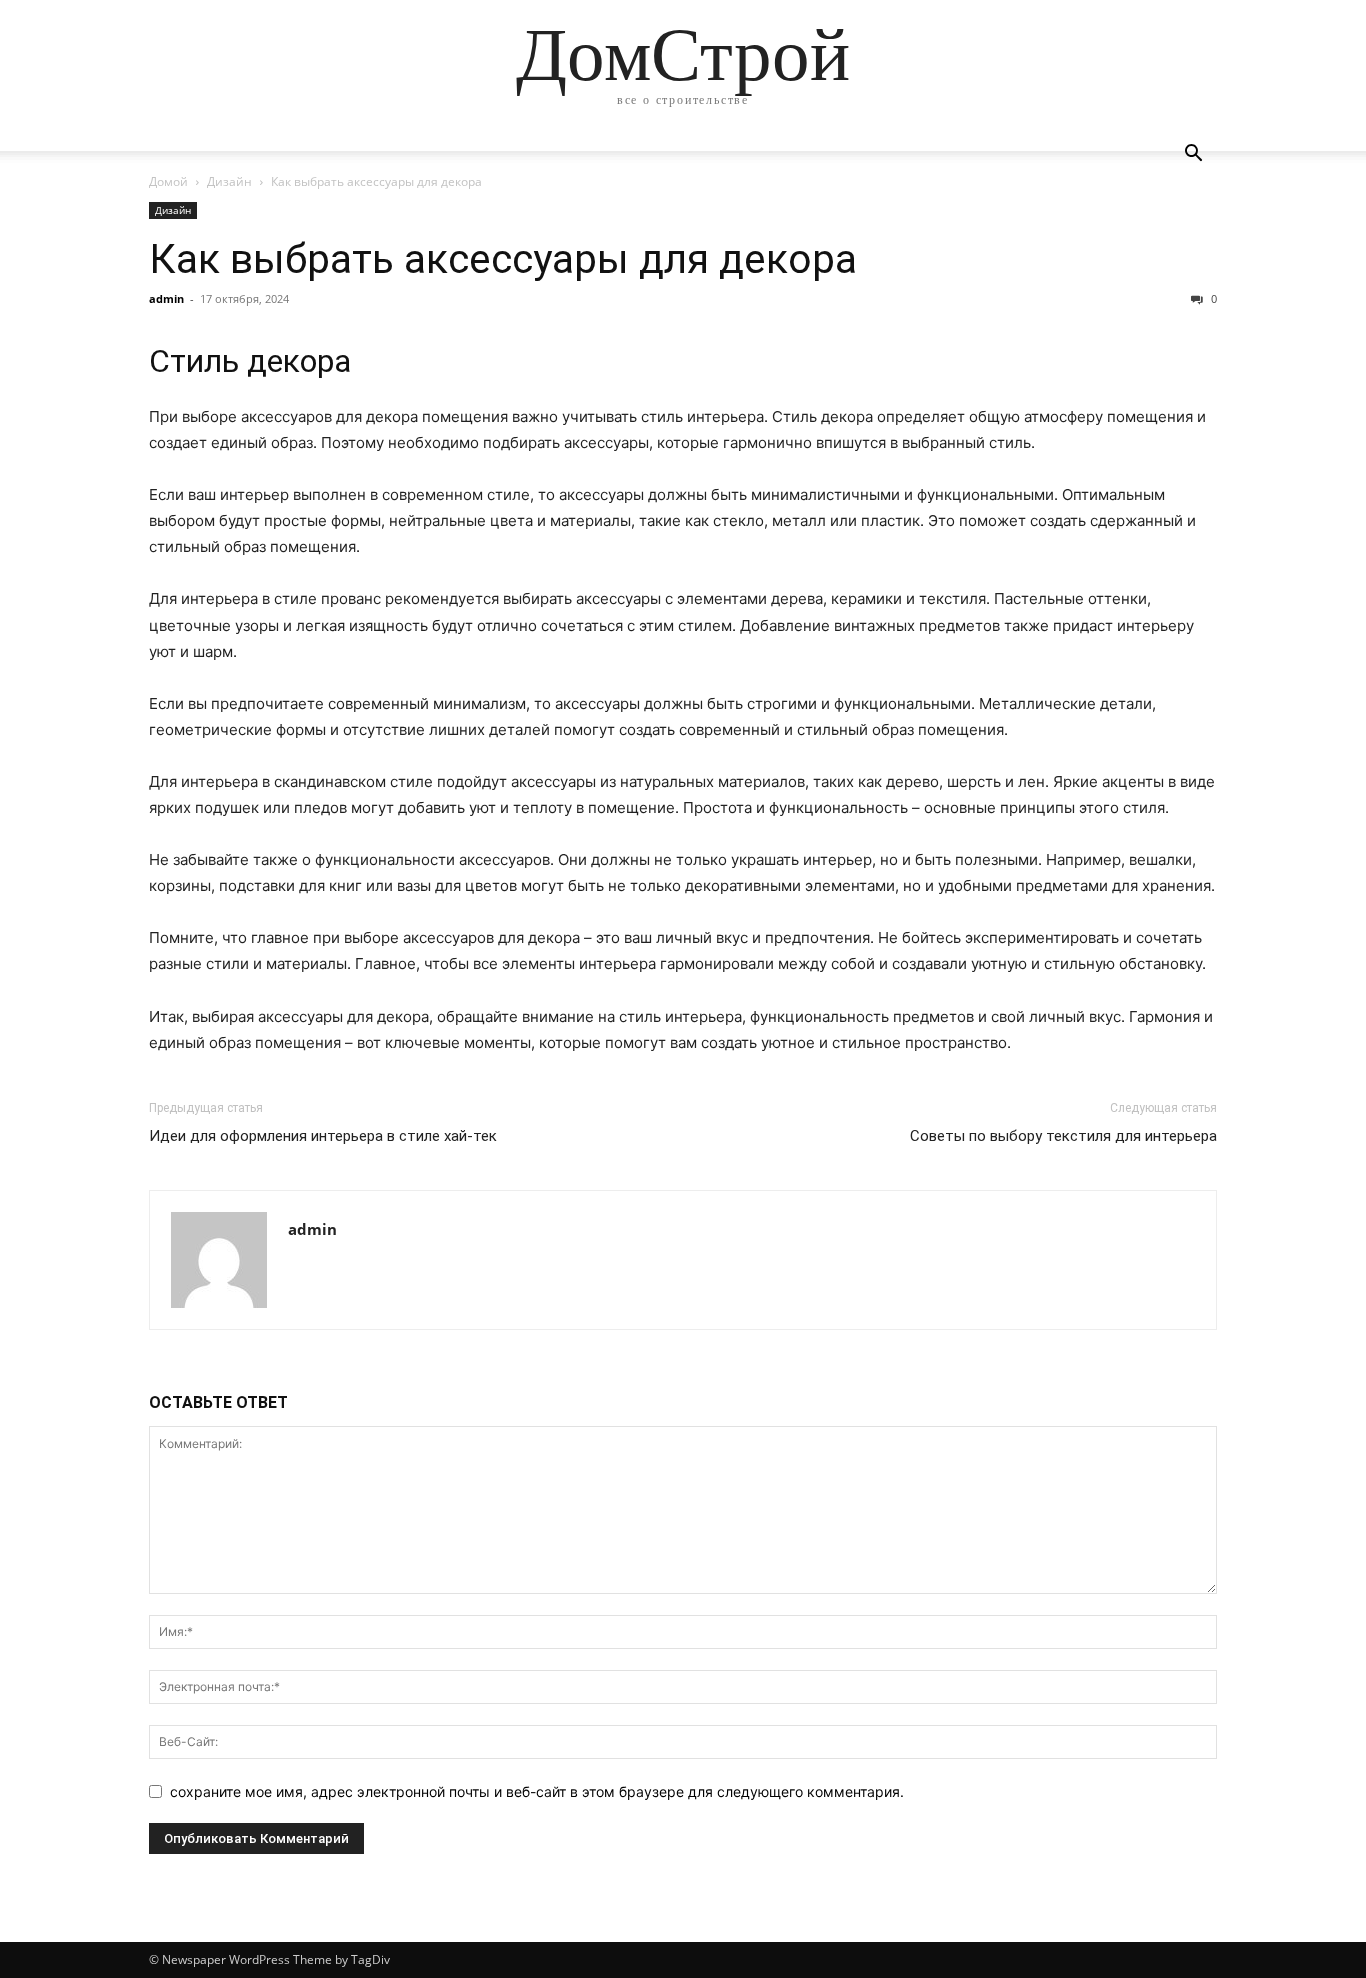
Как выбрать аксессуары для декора (503, 259)
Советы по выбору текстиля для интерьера (1063, 1136)
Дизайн (229, 181)
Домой (168, 181)
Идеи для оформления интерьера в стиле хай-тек (323, 1136)
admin (166, 298)
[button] (1193, 155)
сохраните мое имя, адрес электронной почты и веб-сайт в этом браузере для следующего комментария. (537, 1791)
